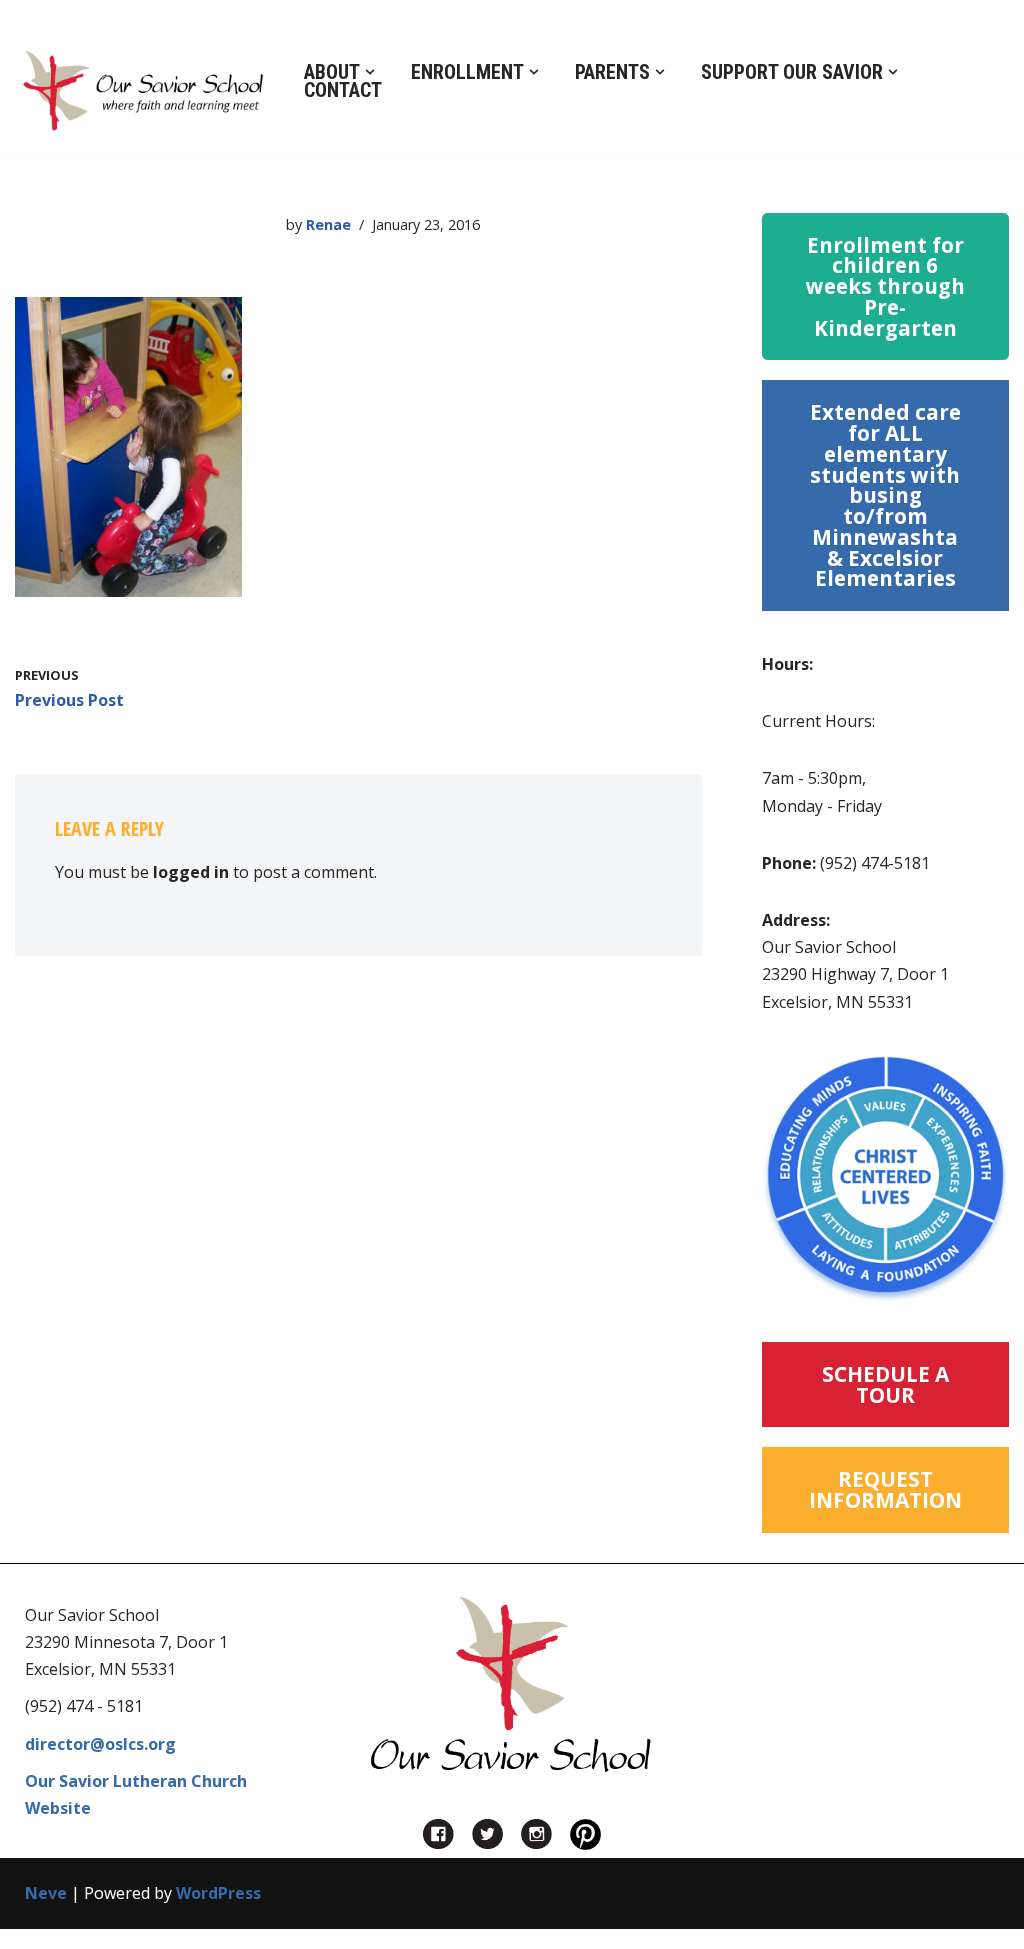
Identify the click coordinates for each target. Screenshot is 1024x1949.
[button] (370, 72)
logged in (191, 872)
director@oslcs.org (100, 1744)
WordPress (218, 1893)
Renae (328, 224)
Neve (46, 1893)
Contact (343, 90)
